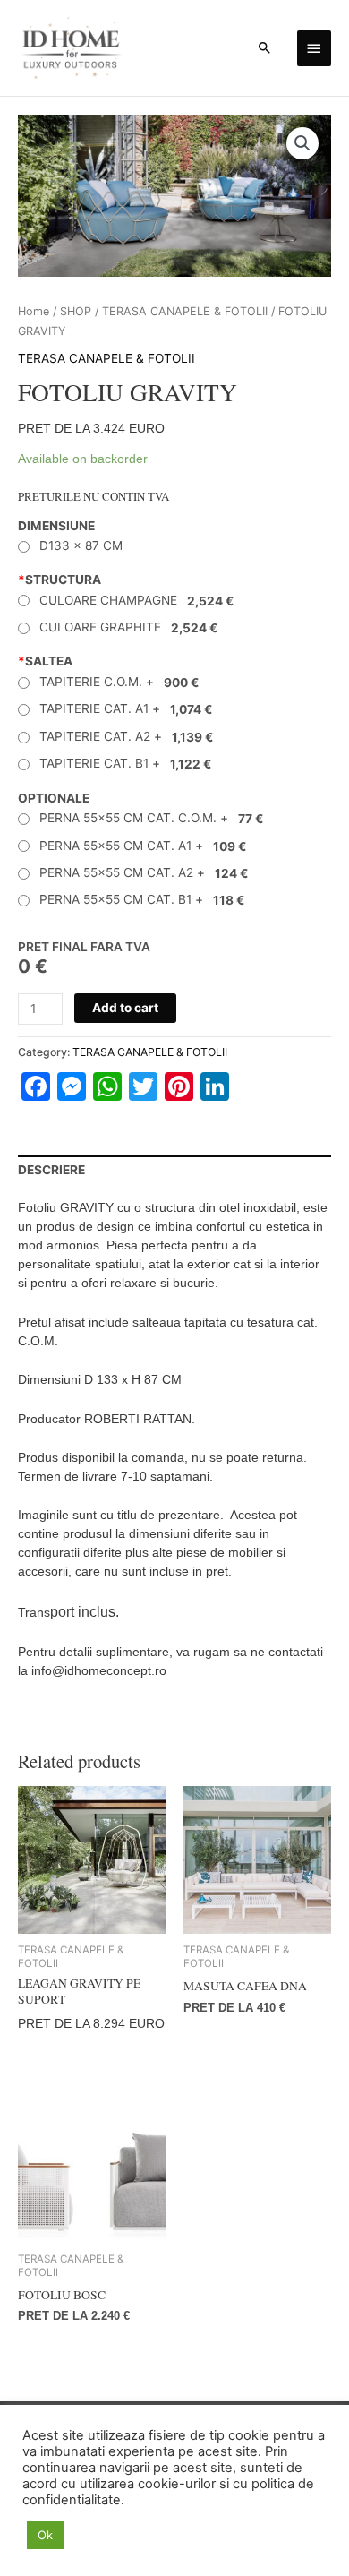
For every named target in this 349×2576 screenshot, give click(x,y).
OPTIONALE (54, 798)
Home (34, 311)
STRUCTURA (60, 580)
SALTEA (45, 661)
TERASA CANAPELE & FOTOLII (185, 311)
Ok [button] (45, 2535)
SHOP (76, 311)
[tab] (174, 1171)
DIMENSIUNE (56, 526)
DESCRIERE (51, 1170)
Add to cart (125, 1008)
